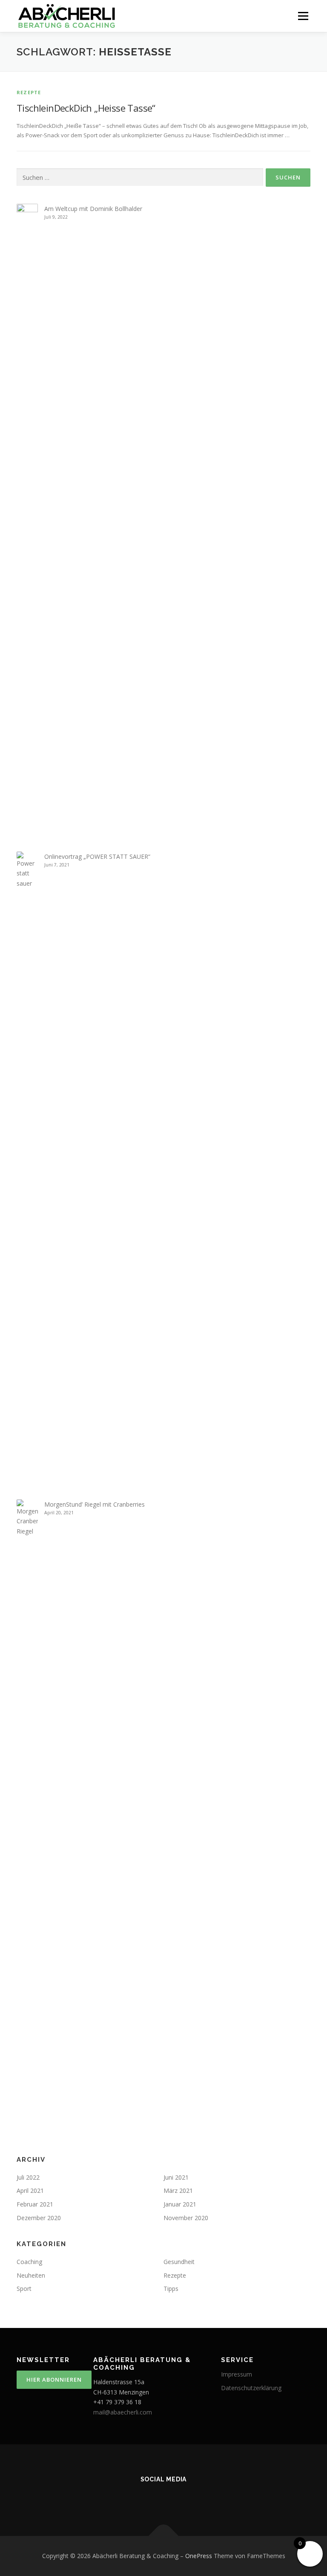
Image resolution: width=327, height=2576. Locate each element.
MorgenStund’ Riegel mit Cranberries (95, 1504)
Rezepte (29, 92)
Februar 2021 (35, 2204)
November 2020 (186, 2218)
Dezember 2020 (39, 2218)
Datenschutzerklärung (251, 2388)
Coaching (29, 2262)
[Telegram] (211, 2498)
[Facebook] (163, 2498)
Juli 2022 (28, 2177)
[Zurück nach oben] (164, 2536)
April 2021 (30, 2190)
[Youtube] (116, 2498)
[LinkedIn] (187, 2498)
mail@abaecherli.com (123, 2412)
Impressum (237, 2374)
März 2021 (178, 2190)
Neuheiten (31, 2275)
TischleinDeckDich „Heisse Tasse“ (86, 108)
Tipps (171, 2289)
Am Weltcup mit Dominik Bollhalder (93, 209)
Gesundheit (179, 2262)
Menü (303, 16)
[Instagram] (140, 2498)
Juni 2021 (176, 2177)
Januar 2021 (180, 2204)
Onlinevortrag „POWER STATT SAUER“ (97, 856)
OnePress (199, 2556)
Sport (24, 2289)
